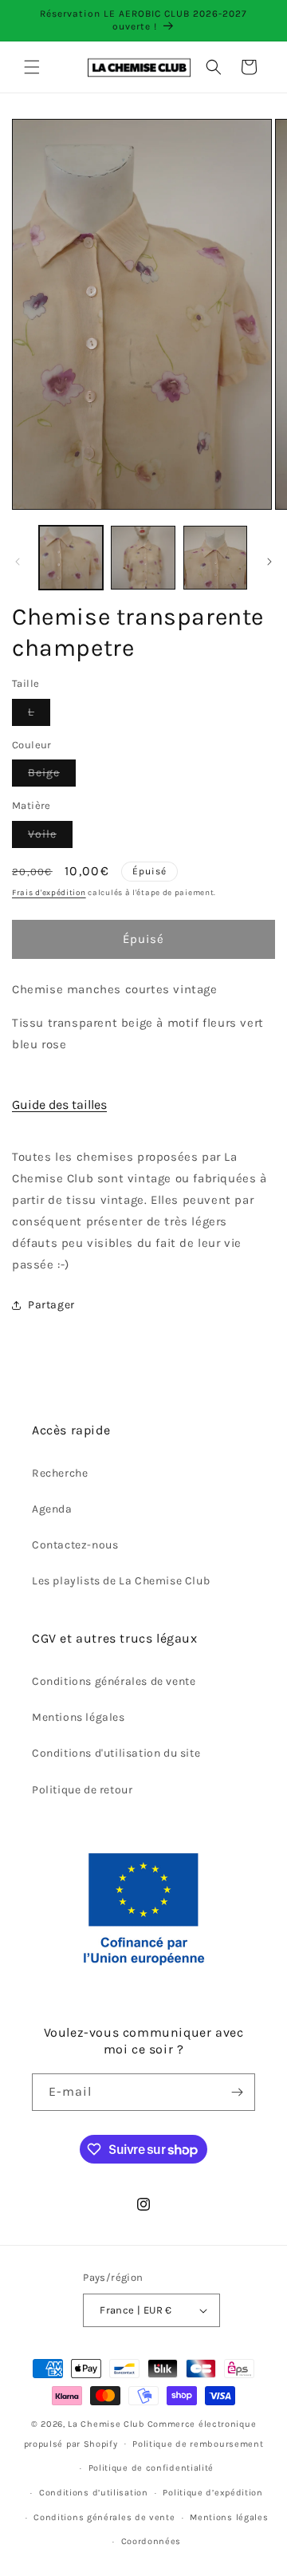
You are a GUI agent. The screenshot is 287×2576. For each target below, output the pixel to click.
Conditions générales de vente (114, 1681)
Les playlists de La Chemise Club (121, 1581)
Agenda (52, 1509)
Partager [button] (51, 1305)
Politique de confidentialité (151, 2468)
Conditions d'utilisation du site (116, 1753)
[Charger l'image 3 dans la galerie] (215, 558)
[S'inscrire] (237, 2092)
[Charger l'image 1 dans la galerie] (71, 558)
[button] (32, 67)
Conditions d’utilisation (94, 2493)
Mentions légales (79, 1717)
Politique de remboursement (198, 2444)
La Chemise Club (106, 2424)
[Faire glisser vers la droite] (269, 562)
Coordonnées (151, 2541)
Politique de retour (82, 1790)
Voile (50, 837)
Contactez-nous (75, 1545)
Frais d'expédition (49, 893)
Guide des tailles (59, 1105)
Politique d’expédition (212, 2493)
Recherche (60, 1473)
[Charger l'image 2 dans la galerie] (143, 558)
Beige (52, 776)
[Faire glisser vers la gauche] (18, 562)
